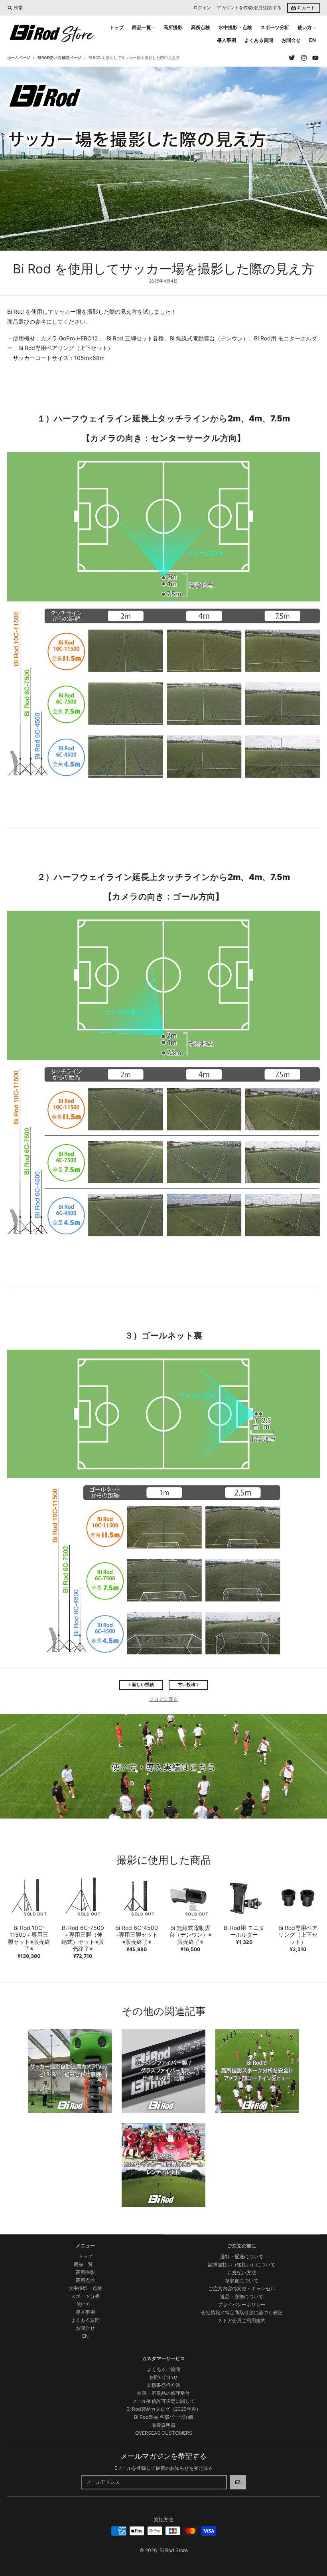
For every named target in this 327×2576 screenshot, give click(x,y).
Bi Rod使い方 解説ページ (59, 58)
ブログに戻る (163, 1699)
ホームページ (19, 58)
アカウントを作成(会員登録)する (249, 8)
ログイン (202, 8)
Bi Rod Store (174, 2550)
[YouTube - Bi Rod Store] (316, 58)
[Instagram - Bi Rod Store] (304, 58)
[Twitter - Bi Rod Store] (292, 58)
